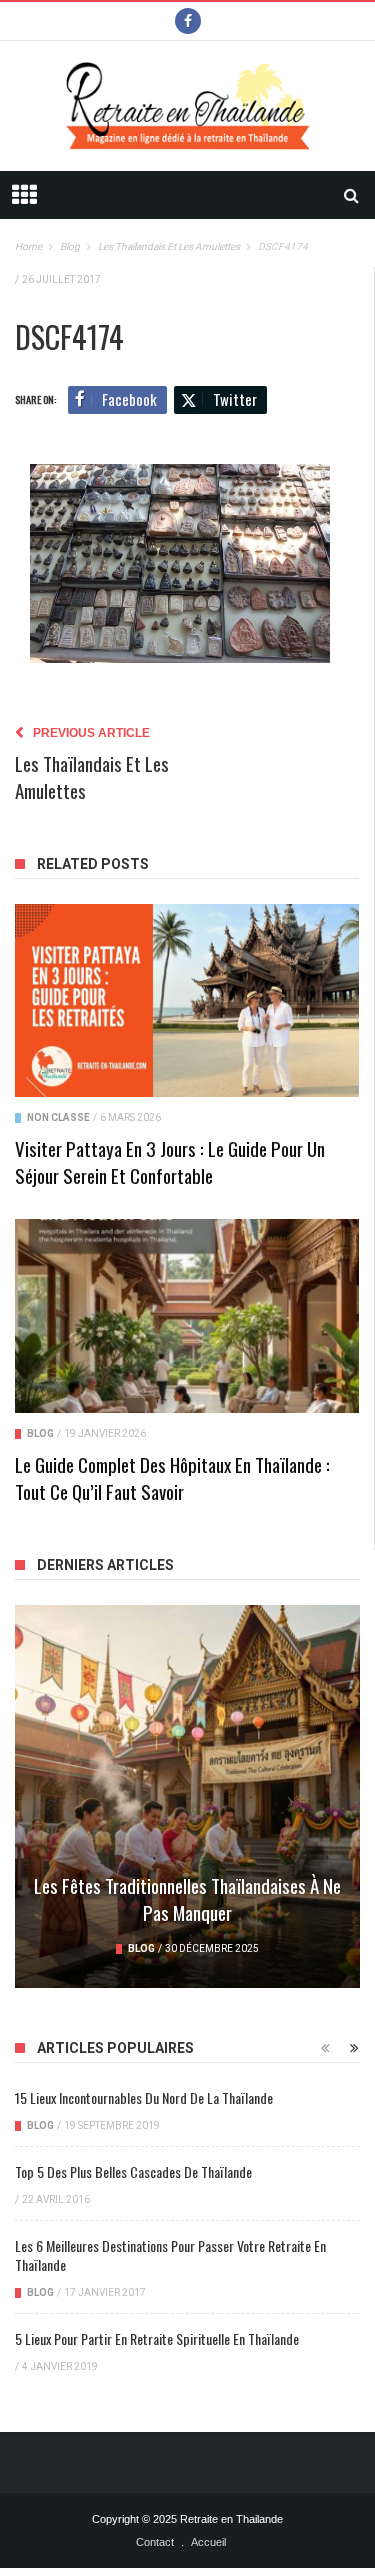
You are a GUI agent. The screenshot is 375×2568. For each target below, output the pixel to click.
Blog (40, 1433)
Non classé (58, 1117)
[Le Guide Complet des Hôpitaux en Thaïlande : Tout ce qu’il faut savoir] (187, 1316)
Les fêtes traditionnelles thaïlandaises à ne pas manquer (187, 1898)
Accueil (208, 2542)
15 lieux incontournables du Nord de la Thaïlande (144, 2097)
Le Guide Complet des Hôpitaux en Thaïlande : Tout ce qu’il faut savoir (172, 1477)
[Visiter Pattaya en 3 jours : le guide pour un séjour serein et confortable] (187, 1001)
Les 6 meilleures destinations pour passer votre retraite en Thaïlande (170, 2255)
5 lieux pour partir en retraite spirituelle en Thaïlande (157, 2338)
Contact (155, 2542)
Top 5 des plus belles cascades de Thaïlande (133, 2171)
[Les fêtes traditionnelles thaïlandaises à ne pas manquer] (187, 1797)
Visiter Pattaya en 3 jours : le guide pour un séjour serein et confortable (170, 1161)
